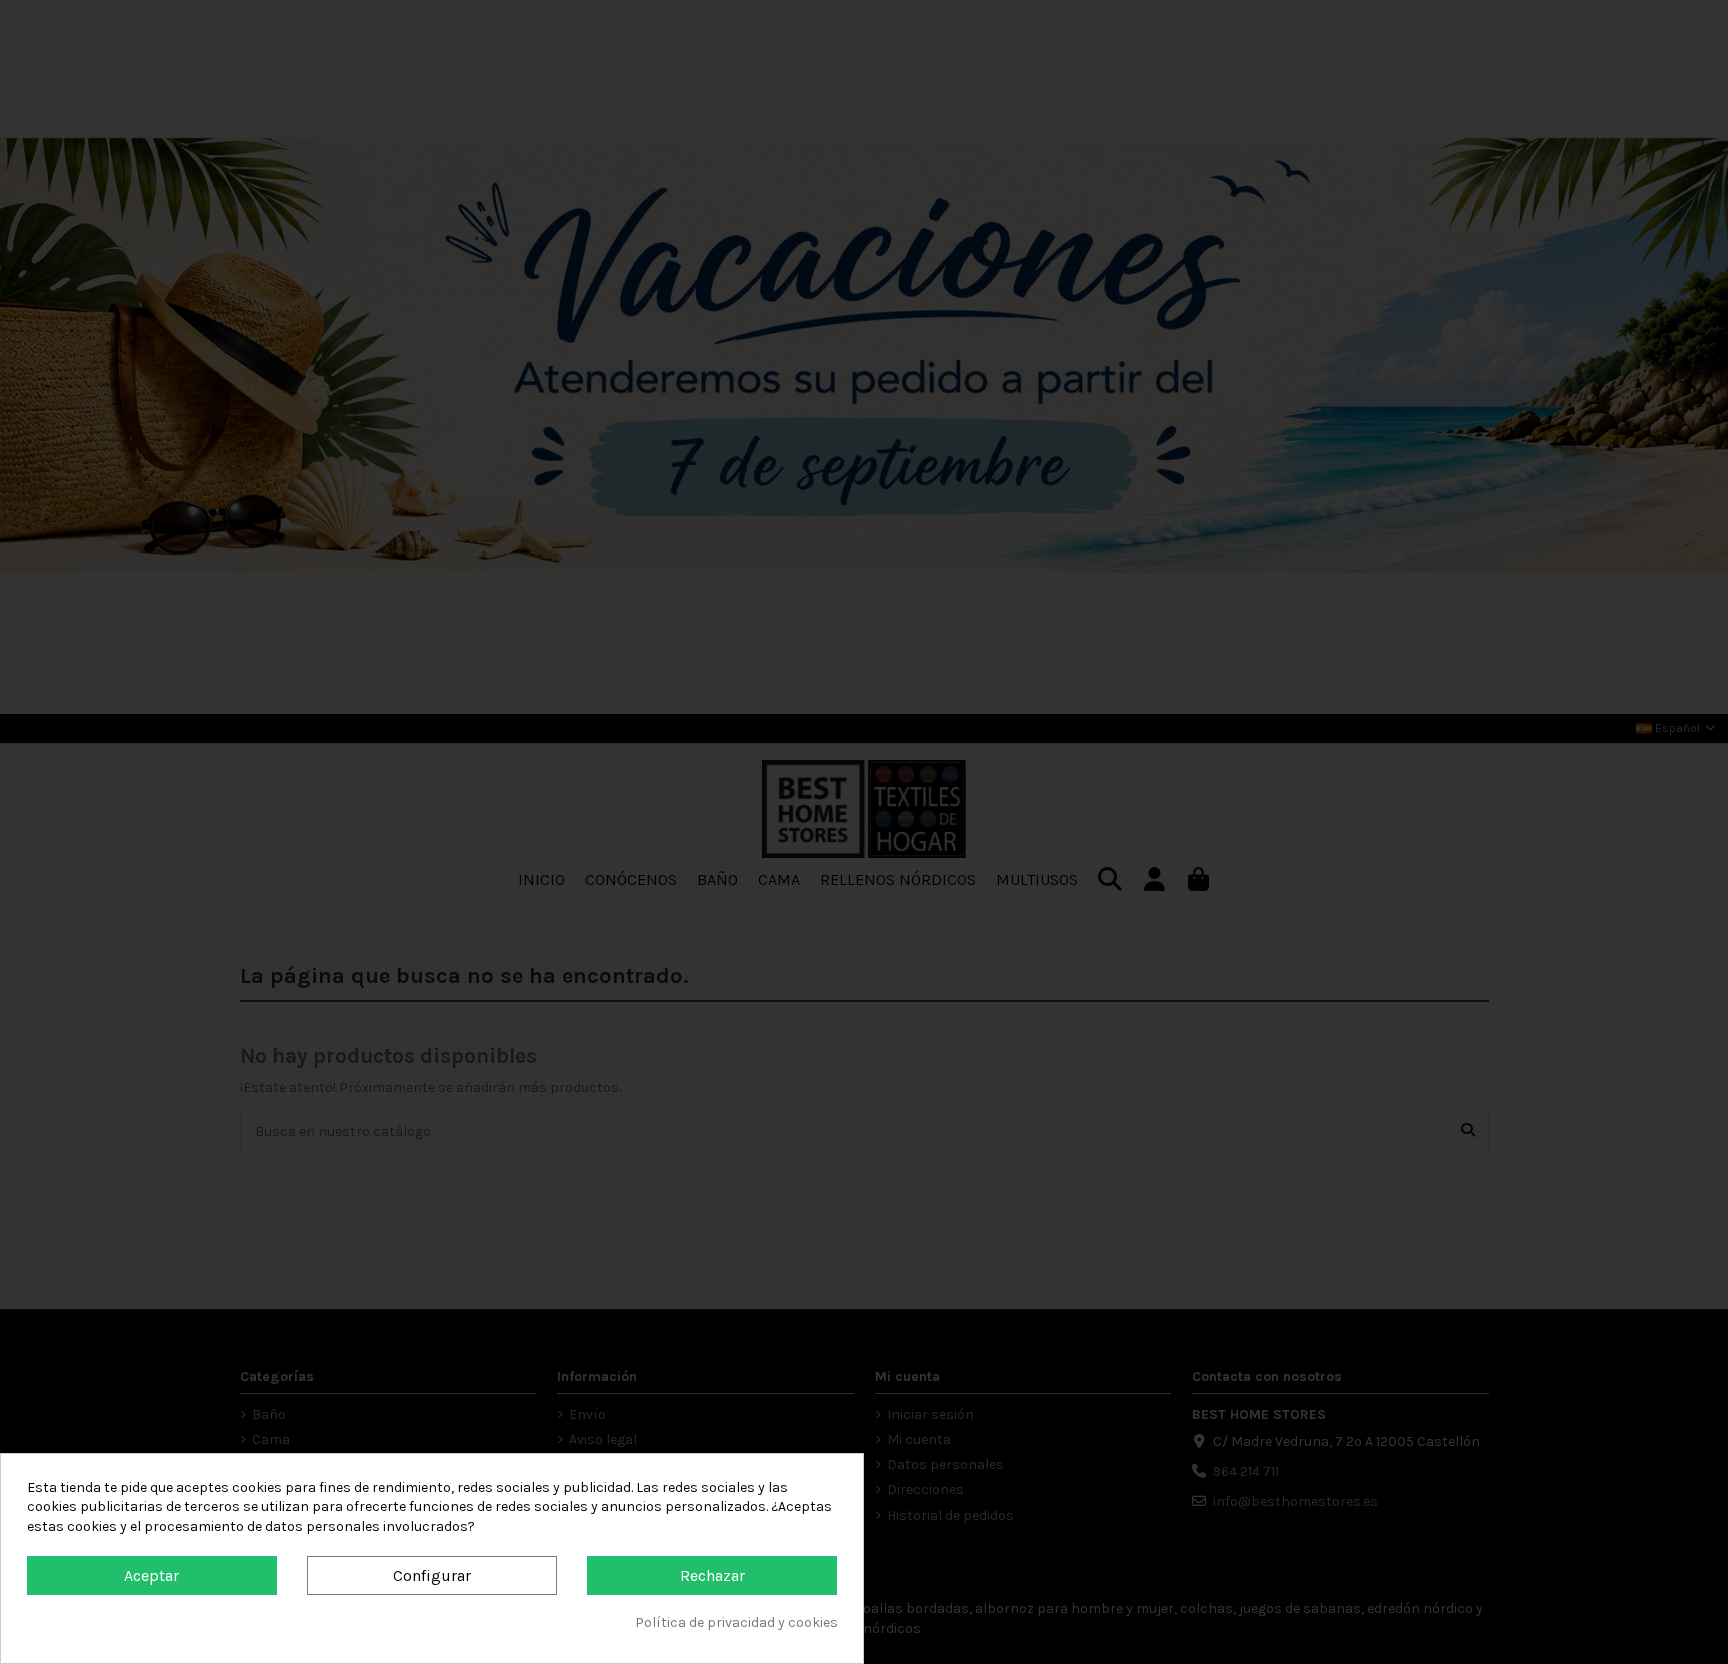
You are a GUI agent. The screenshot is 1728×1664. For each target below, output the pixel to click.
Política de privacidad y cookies (736, 1622)
